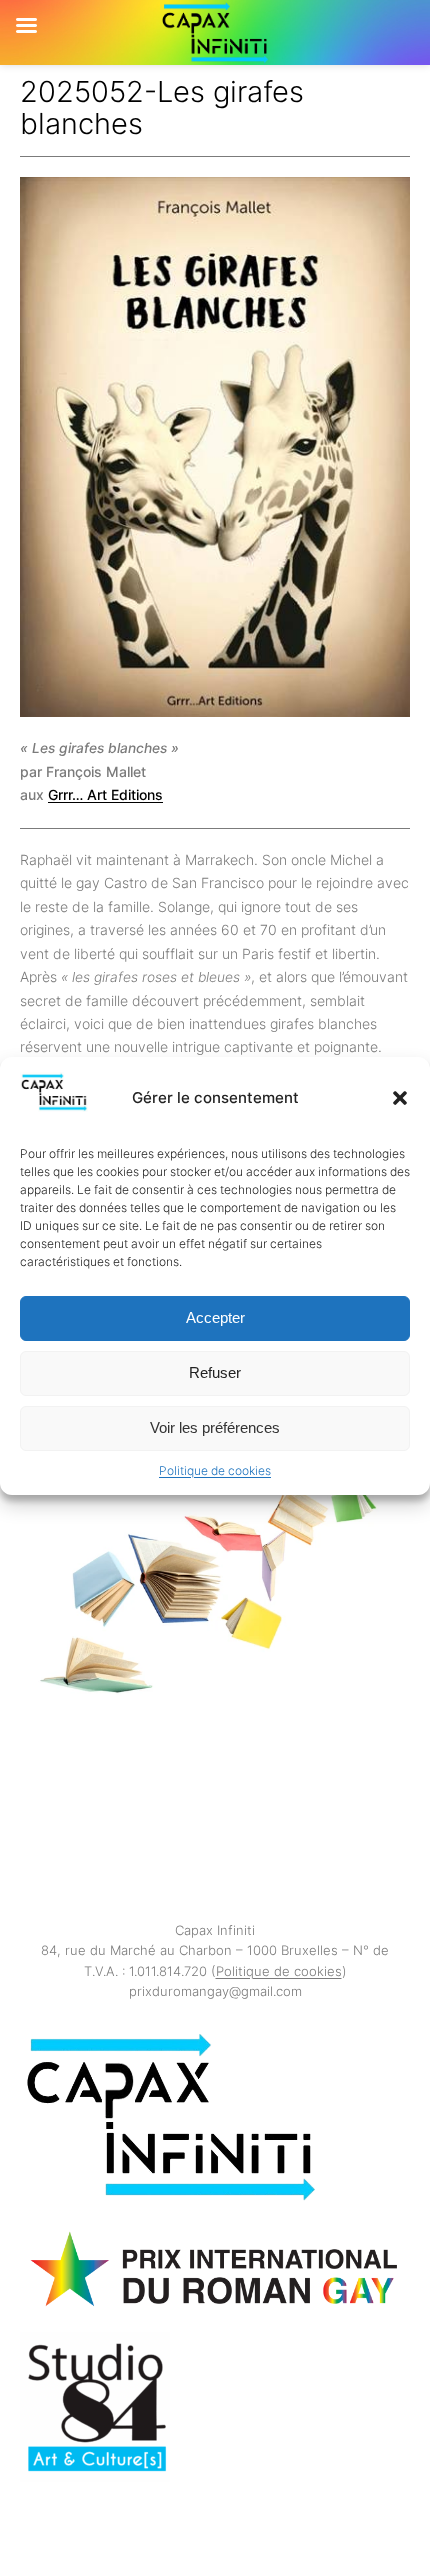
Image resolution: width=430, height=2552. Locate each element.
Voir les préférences (215, 1427)
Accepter (215, 1317)
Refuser (215, 1372)
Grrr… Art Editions (105, 795)
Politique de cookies (215, 1470)
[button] (400, 1098)
